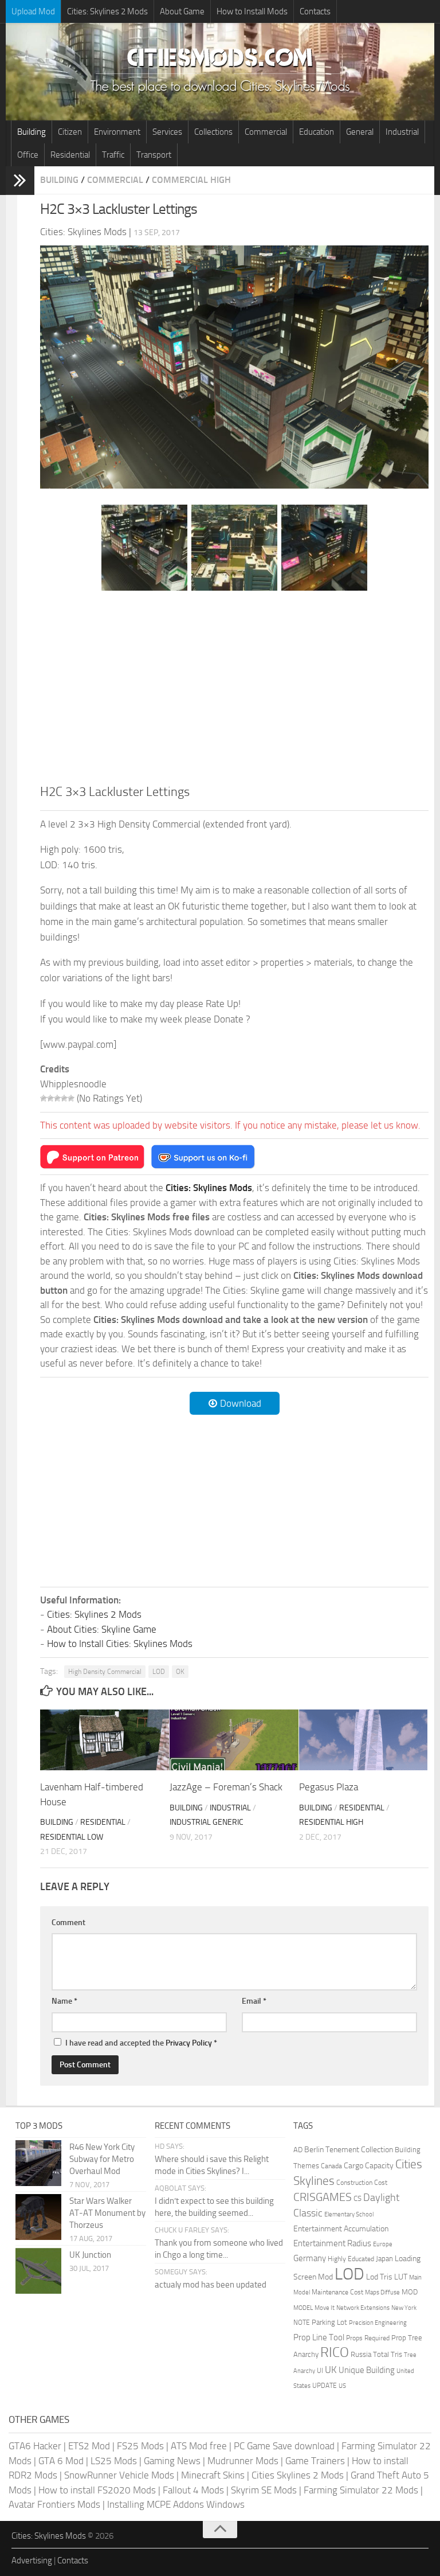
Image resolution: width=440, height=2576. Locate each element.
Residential (70, 155)
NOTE (302, 2323)
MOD (410, 2292)
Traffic (113, 155)
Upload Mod (33, 11)
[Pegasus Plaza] (364, 1740)
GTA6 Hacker (35, 2446)
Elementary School (349, 2214)
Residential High (331, 1822)
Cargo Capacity (369, 2166)
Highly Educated (351, 2259)
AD (298, 2150)
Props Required (368, 2338)
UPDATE (325, 2386)
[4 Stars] (64, 1098)
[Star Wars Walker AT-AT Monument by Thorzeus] (38, 2217)
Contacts (315, 11)
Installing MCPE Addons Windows (176, 2504)
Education (317, 132)
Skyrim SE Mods (264, 2490)
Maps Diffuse (382, 2292)
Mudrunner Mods (243, 2461)
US (342, 2386)
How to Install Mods (252, 11)
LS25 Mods (114, 2461)
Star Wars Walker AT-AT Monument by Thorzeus (107, 2213)
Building (32, 132)
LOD (159, 1672)
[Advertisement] (234, 687)
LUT (401, 2277)
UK (331, 2370)
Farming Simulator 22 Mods (361, 2490)
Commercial (266, 132)
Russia (361, 2354)
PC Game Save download (284, 2446)
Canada (331, 2166)
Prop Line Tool (319, 2337)
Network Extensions (363, 2308)
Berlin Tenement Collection (349, 2150)
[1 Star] (44, 1098)
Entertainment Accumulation (341, 2228)
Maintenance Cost (337, 2292)
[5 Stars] (71, 1098)
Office (28, 155)
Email (254, 2001)
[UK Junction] (38, 2271)
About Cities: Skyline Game (102, 1629)
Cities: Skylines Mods (49, 2536)
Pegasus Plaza (329, 1787)
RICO (335, 2352)
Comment (68, 1923)
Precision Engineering (378, 2323)
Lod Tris (379, 2277)
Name (64, 2001)
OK (180, 1672)
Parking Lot (329, 2322)
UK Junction (90, 2255)
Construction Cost (362, 2183)
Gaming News (172, 2461)
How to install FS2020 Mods (97, 2490)
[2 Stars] (50, 1098)
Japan (384, 2259)
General (360, 132)
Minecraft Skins (213, 2475)
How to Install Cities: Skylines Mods (120, 1644)
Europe (383, 2244)
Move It (325, 2308)
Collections (213, 132)
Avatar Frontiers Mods (54, 2504)
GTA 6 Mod (61, 2461)
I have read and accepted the (141, 2043)
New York (404, 2308)
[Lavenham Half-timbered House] (105, 1740)
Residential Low (72, 1837)
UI (320, 2371)
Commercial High (191, 180)
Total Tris (388, 2354)
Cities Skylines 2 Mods (298, 2475)
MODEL (303, 2308)
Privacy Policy (189, 2043)
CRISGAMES (323, 2197)
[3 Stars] (57, 1098)
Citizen (70, 132)
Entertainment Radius (332, 2243)
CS (357, 2198)
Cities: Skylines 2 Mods (107, 11)
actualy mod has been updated (211, 2285)
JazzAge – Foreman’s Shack (226, 1787)
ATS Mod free (199, 2446)
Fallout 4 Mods (193, 2490)
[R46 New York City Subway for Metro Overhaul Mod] (38, 2163)
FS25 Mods (140, 2446)
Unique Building (367, 2370)
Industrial (402, 132)
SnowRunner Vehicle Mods (119, 2475)
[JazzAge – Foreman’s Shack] (234, 1740)
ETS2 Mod (89, 2446)
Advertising (32, 2561)
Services (167, 132)
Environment (117, 132)
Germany (310, 2258)
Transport (154, 155)
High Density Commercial (105, 1672)
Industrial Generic (207, 1822)
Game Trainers (315, 2461)
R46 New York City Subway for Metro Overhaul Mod (102, 2159)
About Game (182, 11)
